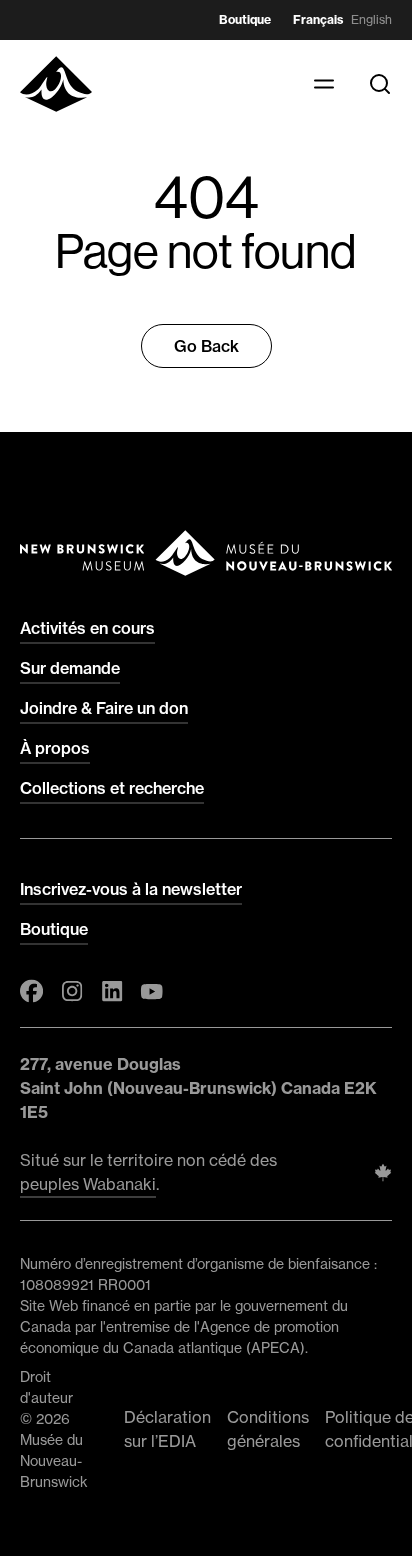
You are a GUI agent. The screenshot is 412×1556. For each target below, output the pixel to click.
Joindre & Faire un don (104, 708)
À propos (55, 748)
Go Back (206, 346)
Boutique (245, 19)
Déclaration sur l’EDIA (167, 1429)
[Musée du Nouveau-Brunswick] (56, 84)
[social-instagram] (72, 991)
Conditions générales (268, 1429)
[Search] (380, 84)
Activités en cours (87, 628)
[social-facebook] (32, 991)
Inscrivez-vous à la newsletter (131, 889)
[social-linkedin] (112, 991)
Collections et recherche (112, 788)
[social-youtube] (152, 991)
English (371, 19)
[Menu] (324, 84)
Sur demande (70, 668)
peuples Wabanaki (88, 1184)
